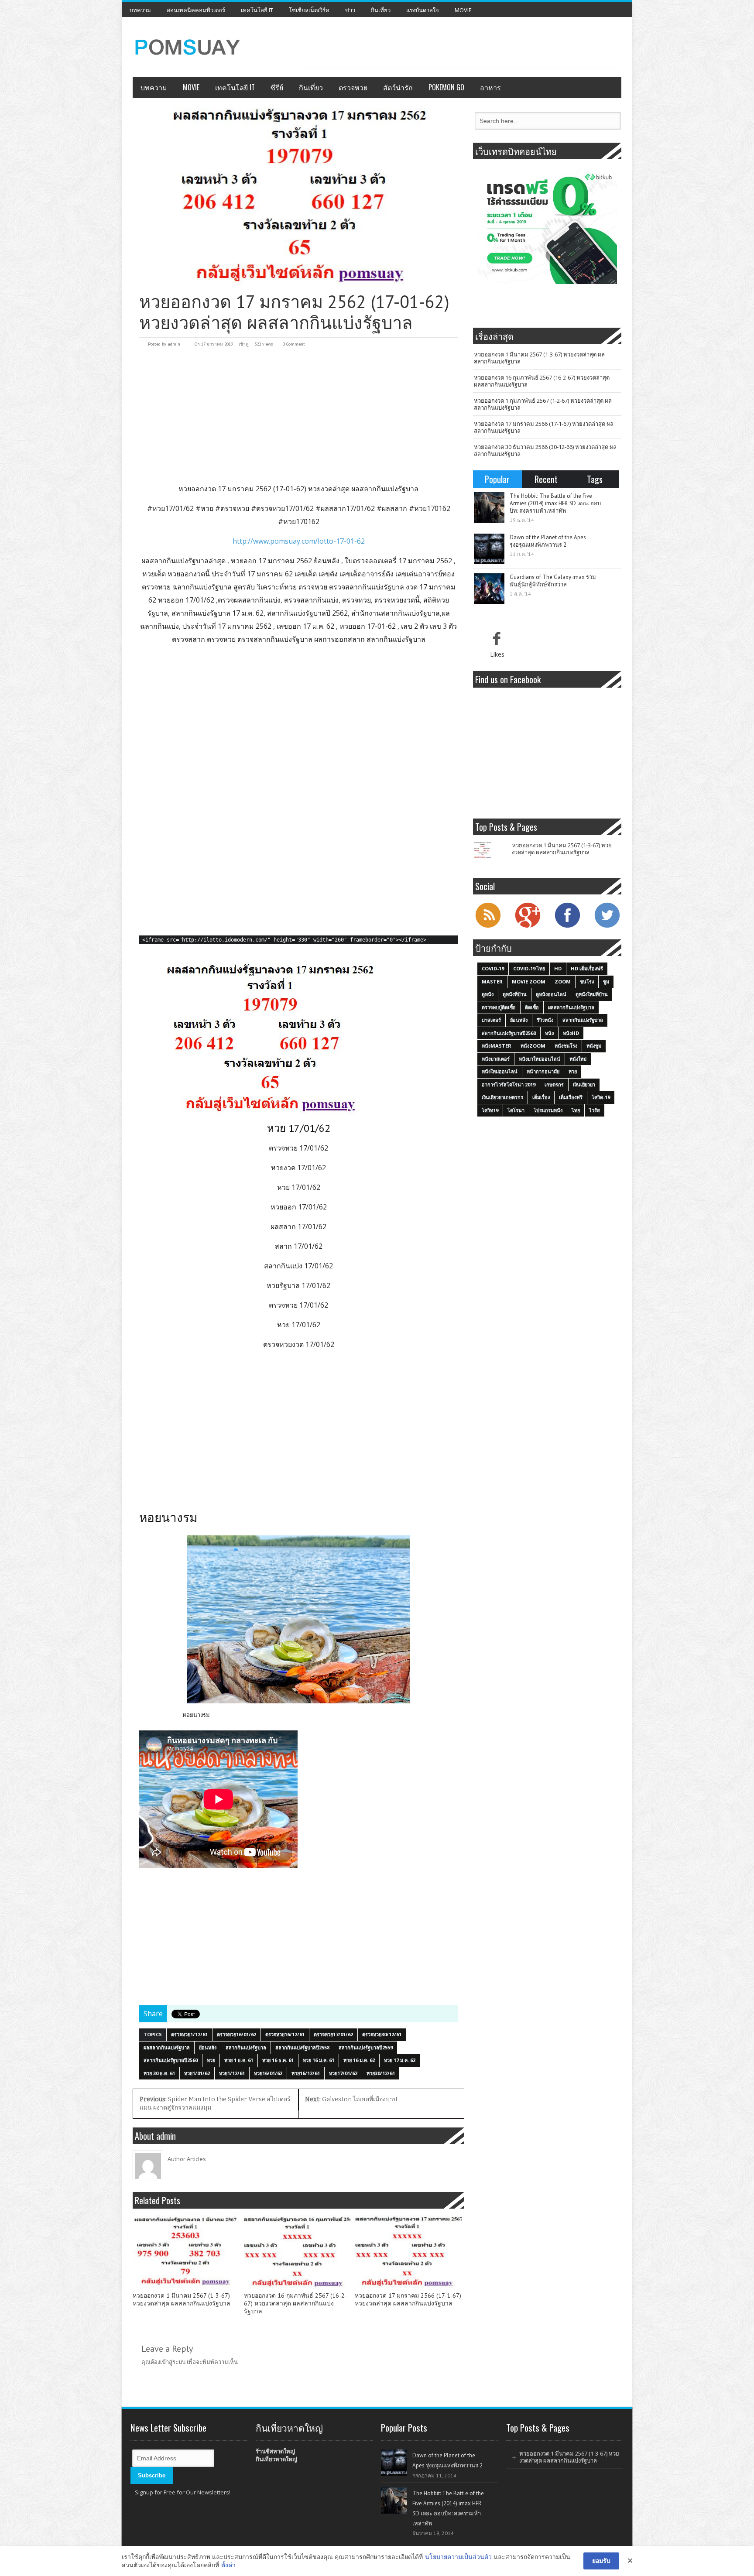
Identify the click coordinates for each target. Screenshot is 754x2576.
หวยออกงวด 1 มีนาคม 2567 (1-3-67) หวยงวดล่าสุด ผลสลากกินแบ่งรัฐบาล (182, 2300)
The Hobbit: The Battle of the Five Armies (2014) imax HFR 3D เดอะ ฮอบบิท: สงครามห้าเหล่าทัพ (555, 503)
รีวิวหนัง (545, 1020)
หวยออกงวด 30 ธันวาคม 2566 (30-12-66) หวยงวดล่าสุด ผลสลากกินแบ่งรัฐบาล (545, 450)
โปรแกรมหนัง (548, 1110)
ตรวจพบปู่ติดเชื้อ (499, 1007)
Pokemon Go (446, 87)
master (492, 981)
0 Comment (294, 344)
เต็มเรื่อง (541, 1097)
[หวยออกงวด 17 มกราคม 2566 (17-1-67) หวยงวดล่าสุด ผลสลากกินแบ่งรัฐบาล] (408, 2252)
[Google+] (528, 927)
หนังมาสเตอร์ (496, 1059)
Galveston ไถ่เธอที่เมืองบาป (351, 2099)
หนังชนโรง (566, 1046)
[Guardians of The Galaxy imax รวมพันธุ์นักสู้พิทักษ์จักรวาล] (489, 589)
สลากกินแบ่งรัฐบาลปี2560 (171, 2060)
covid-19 (493, 968)
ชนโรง (587, 981)
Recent (546, 479)
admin (174, 344)
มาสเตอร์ (491, 1020)
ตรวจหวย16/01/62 (236, 2034)
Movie (463, 10)
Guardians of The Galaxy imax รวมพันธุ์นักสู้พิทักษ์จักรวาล (553, 581)
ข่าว (350, 10)
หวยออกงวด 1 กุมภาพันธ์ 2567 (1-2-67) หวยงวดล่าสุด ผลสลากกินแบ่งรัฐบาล (543, 404)
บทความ (140, 10)
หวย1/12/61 (232, 2073)
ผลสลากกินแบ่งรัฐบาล (167, 2047)
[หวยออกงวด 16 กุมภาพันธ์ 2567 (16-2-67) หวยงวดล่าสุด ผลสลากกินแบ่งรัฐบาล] (297, 2252)
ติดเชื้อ (532, 1007)
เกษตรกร (554, 1084)
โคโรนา (516, 1110)
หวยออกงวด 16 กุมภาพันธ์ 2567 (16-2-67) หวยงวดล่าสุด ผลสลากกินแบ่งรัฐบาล (295, 2304)
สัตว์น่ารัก (398, 87)
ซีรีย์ (277, 87)
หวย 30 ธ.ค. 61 (159, 2073)
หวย (211, 2060)
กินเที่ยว (381, 10)
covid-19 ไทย (529, 968)
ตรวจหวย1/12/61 (189, 2034)
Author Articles (187, 2159)
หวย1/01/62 (197, 2073)
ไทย (576, 1110)
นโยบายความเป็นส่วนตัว (458, 2557)
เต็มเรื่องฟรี (571, 1097)
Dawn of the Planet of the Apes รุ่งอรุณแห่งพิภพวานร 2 (548, 541)
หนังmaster (497, 1046)
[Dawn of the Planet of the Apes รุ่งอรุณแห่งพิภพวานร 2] (489, 549)
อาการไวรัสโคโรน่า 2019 (509, 1084)
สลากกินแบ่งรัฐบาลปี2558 (302, 2047)
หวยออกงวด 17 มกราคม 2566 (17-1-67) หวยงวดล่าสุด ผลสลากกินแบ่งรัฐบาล (408, 2300)
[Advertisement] (462, 46)
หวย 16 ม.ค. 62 (359, 2060)
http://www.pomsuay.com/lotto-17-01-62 (299, 541)
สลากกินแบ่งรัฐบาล (246, 2047)
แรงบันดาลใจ (423, 10)
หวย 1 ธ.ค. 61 (239, 2060)
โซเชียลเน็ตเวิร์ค (309, 10)
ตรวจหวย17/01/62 (333, 2034)
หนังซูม (594, 1046)
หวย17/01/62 (343, 2073)
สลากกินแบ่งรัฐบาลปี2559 (366, 2047)
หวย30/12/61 (381, 2073)
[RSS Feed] (488, 927)
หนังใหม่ (578, 1059)
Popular (497, 479)
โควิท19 (490, 1110)
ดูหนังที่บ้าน (515, 994)
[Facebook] (567, 927)
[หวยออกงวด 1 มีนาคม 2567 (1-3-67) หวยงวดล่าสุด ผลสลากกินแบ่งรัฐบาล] (186, 2252)
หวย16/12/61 (306, 2073)
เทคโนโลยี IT (257, 10)
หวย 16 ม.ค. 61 (319, 2060)
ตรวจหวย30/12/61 (382, 2034)
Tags (595, 479)
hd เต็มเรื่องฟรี (587, 968)
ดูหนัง (488, 994)
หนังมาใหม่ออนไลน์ (540, 1059)
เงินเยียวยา (584, 1084)
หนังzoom (533, 1046)
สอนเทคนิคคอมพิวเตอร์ (196, 10)
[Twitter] (607, 927)
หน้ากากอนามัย (543, 1071)
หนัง (549, 1033)
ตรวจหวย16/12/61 (285, 2034)
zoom (563, 981)
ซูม (606, 981)
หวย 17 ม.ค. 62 (400, 2060)
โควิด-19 (601, 1097)
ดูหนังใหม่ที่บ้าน (592, 994)
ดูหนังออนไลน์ (551, 994)
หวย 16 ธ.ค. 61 (278, 2060)
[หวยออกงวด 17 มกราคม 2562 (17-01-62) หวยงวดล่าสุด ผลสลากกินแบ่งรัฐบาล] (298, 197)
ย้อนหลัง (208, 2047)
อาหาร (490, 87)
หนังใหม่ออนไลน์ (500, 1071)
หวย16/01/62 (268, 2073)
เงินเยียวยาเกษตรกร (502, 1097)
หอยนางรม (196, 1715)
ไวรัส (595, 1110)
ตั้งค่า (228, 2565)
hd (558, 968)
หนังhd (571, 1033)
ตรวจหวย (353, 87)
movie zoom (529, 981)
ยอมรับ (601, 2561)
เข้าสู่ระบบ (173, 2362)
